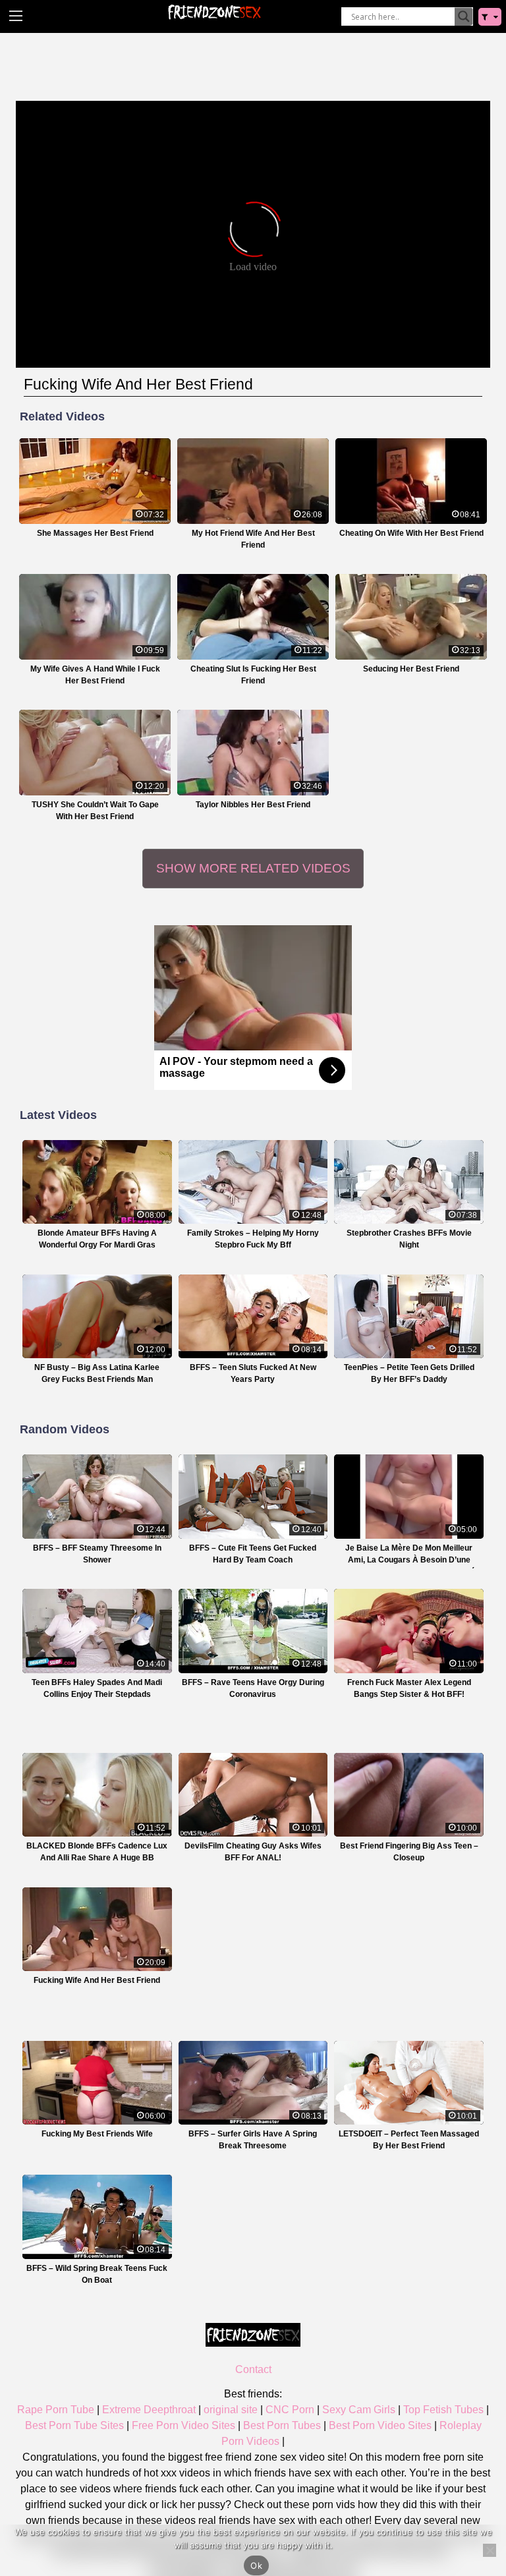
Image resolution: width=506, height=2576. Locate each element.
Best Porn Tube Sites (74, 2425)
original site (231, 2410)
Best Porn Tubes (282, 2425)
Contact (253, 2369)
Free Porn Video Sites (183, 2425)
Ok (256, 2565)
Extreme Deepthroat (149, 2410)
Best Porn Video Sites (380, 2425)
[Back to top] (466, 2515)
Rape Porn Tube (56, 2410)
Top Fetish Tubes (443, 2410)
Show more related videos (253, 868)
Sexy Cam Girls (359, 2410)
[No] (490, 2550)
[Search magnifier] (464, 16)
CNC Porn (290, 2410)
